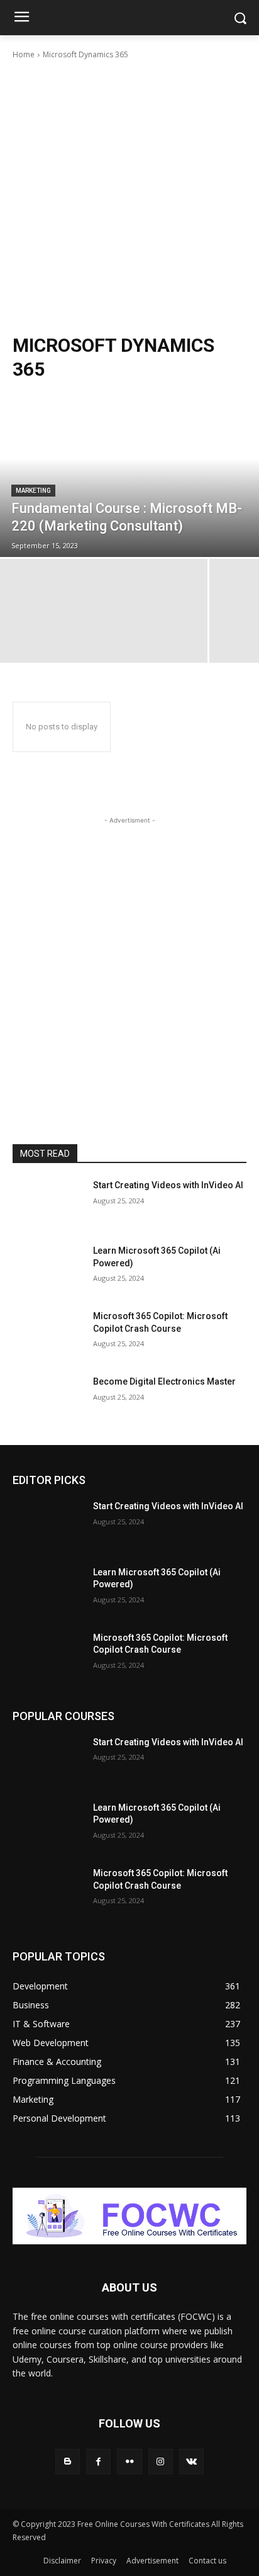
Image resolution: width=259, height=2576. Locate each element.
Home (24, 54)
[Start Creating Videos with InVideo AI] (48, 1204)
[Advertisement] (129, 197)
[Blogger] (68, 2461)
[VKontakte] (191, 2461)
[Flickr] (129, 2461)
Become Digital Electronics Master (164, 1381)
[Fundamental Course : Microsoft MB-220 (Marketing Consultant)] (129, 475)
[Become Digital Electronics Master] (48, 1400)
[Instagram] (161, 2461)
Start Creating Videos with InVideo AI (168, 1185)
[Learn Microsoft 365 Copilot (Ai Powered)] (48, 1269)
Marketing (33, 491)
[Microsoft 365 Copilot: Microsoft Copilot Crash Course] (48, 1335)
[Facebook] (98, 2461)
